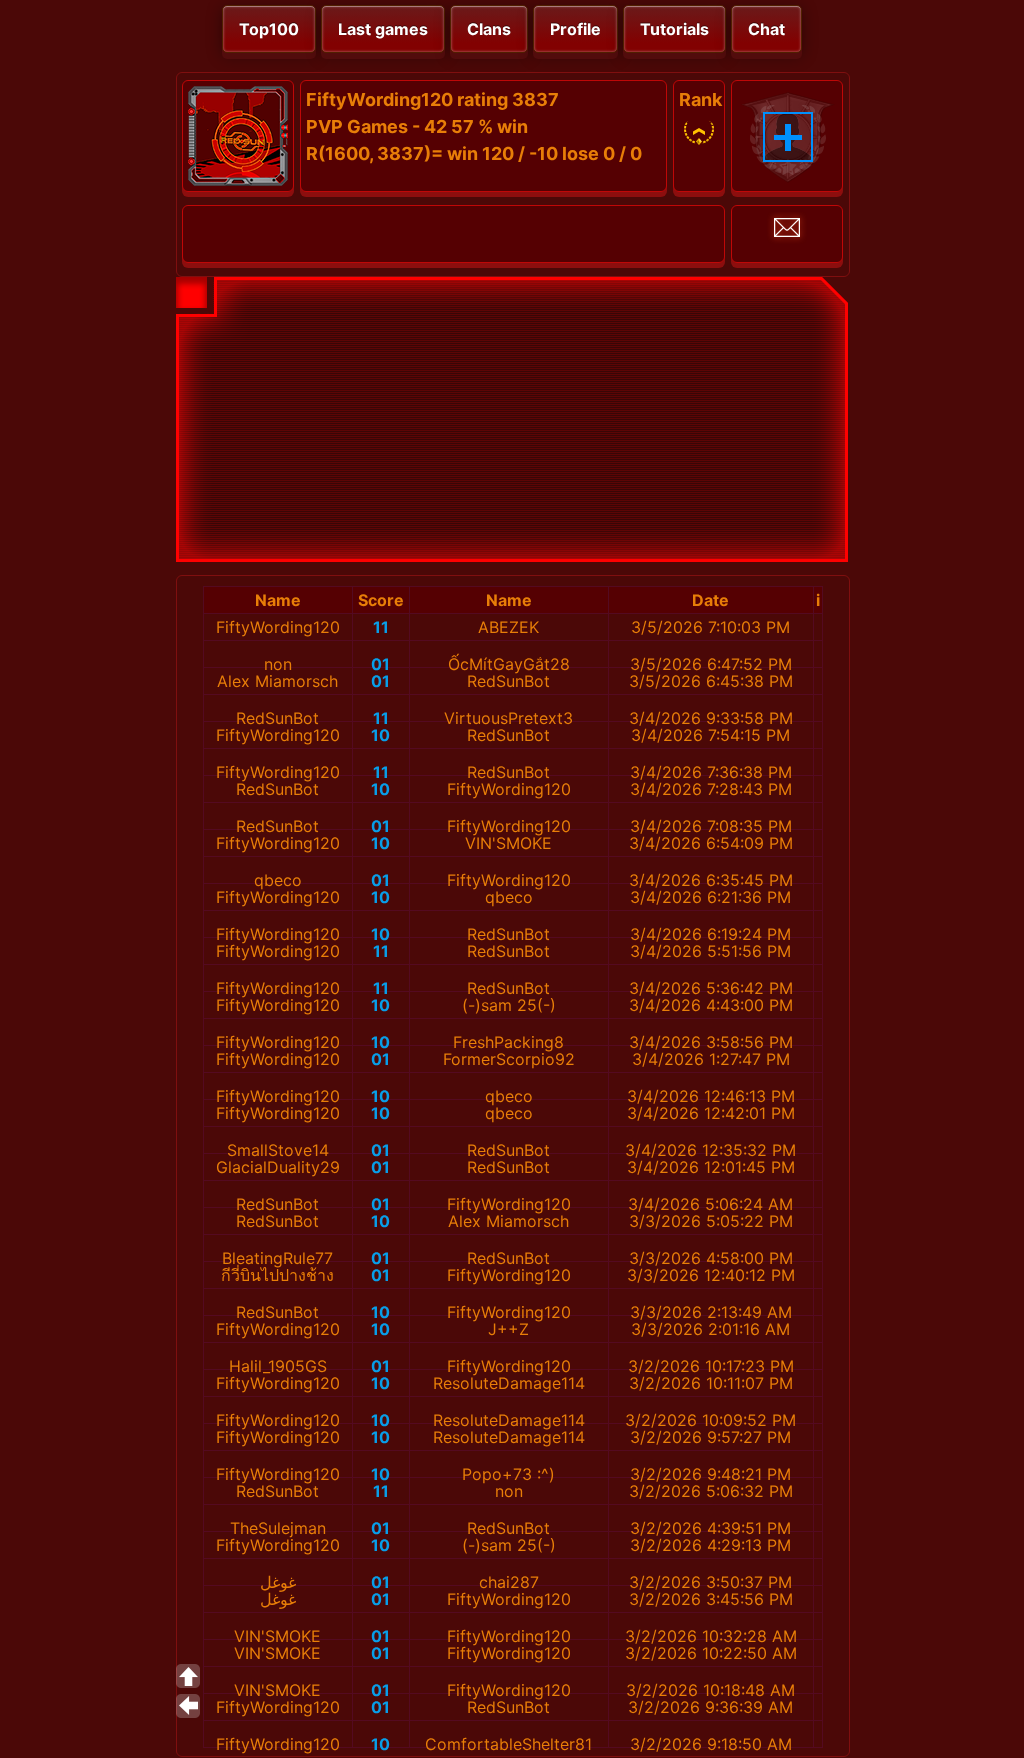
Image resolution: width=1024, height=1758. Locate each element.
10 (380, 735)
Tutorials (674, 29)
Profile (575, 29)
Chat (766, 29)
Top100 (269, 29)
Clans (489, 29)
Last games (383, 29)
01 (380, 664)
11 (381, 627)
